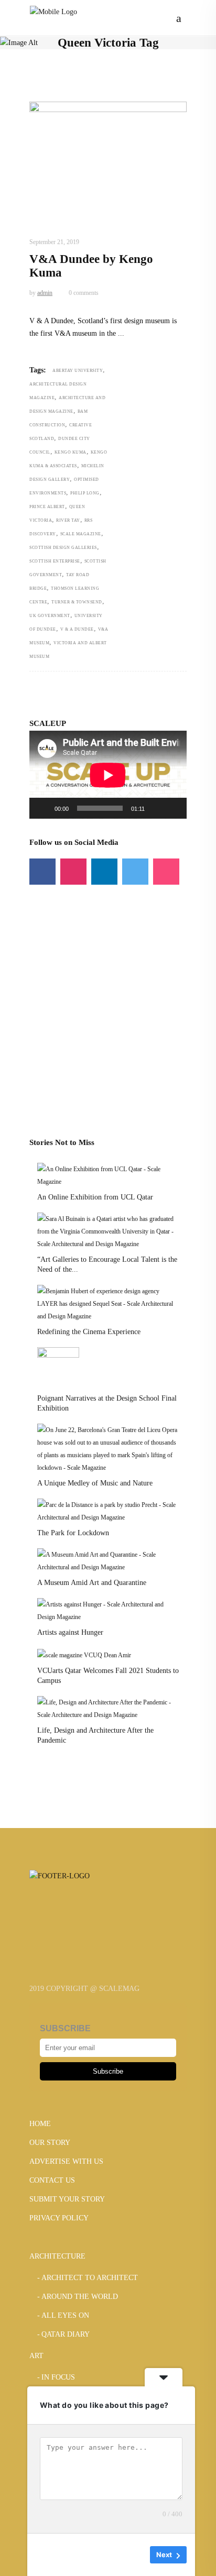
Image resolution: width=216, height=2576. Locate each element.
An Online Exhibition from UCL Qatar (95, 1197)
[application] (108, 775)
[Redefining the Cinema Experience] (108, 1303)
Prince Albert (47, 507)
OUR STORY (50, 2143)
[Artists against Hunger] (108, 1610)
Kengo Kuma (71, 452)
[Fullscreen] (173, 808)
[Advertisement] (108, 993)
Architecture (55, 217)
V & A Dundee (77, 629)
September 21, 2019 (54, 242)
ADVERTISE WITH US (66, 2161)
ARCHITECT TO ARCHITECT (90, 2278)
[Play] (43, 808)
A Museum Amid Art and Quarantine (92, 1583)
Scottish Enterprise (55, 561)
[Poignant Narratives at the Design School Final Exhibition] (58, 1368)
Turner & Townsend (77, 602)
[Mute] (156, 808)
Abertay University (78, 371)
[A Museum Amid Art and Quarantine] (108, 1560)
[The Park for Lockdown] (108, 1511)
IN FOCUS (58, 2377)
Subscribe (108, 2071)
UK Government (50, 616)
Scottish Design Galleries (63, 548)
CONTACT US (52, 2180)
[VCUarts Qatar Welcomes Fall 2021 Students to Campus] (84, 1655)
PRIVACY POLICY (59, 2218)
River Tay (68, 520)
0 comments (83, 293)
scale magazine (81, 534)
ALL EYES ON (65, 2315)
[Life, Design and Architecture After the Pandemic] (108, 1708)
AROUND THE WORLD (118, 217)
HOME (40, 2124)
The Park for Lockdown (73, 1533)
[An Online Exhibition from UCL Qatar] (108, 1175)
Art (36, 2356)
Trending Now (56, 229)
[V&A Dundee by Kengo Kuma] (108, 148)
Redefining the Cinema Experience (89, 1332)
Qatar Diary (66, 2334)
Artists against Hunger (70, 1632)
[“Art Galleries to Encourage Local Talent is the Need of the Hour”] (108, 1231)
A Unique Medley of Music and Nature (95, 1483)
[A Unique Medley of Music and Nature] (108, 1448)
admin (45, 293)
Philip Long (85, 493)
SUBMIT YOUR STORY (67, 2199)
